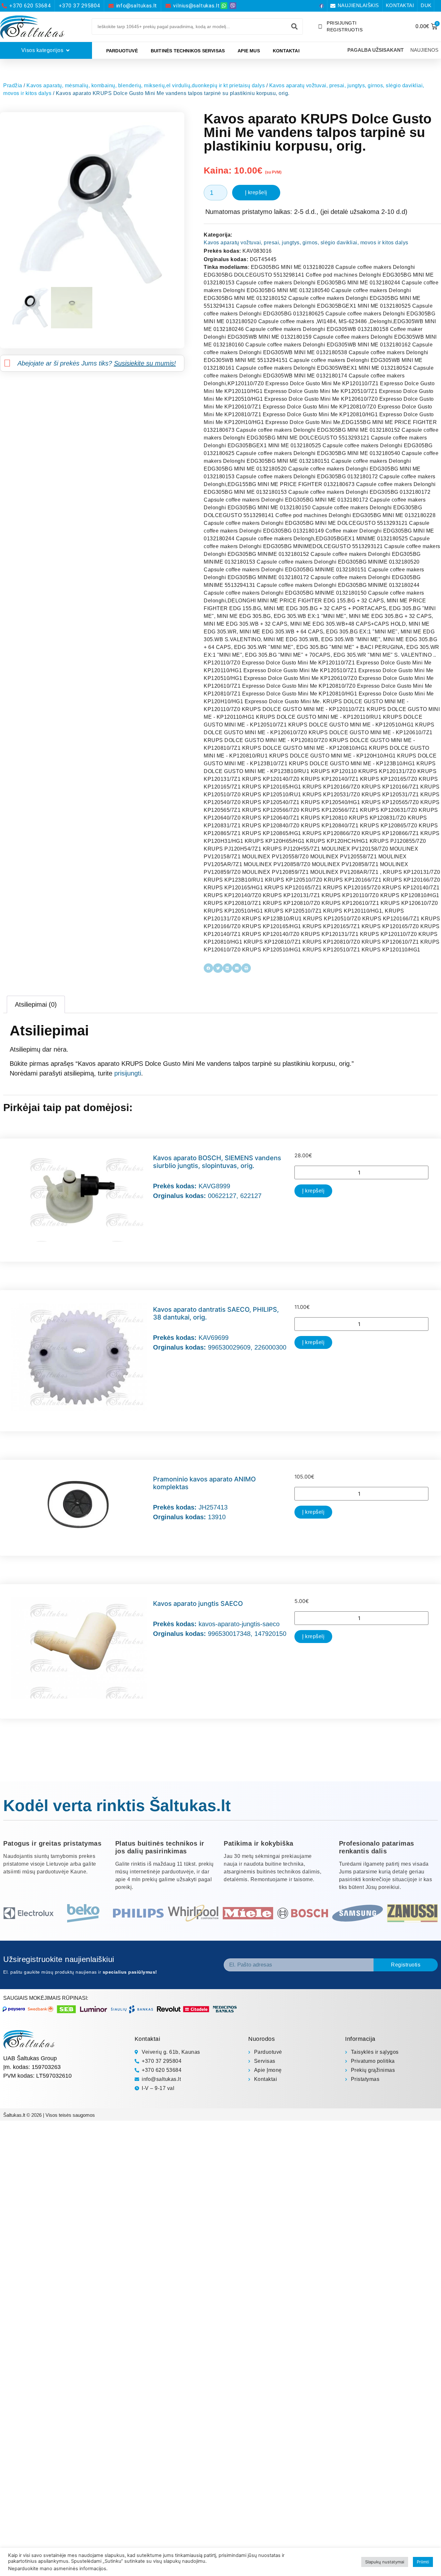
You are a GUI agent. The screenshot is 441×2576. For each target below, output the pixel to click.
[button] (208, 968)
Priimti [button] (423, 2562)
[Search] (294, 27)
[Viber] (233, 6)
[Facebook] (322, 6)
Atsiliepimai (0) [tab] (36, 1004)
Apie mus (249, 51)
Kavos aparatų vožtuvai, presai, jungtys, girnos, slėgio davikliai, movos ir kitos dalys (306, 243)
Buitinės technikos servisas (188, 51)
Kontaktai (286, 51)
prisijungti (128, 1073)
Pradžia (13, 85)
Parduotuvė (122, 51)
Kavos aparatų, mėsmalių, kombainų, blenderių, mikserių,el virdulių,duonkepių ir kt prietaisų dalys (146, 85)
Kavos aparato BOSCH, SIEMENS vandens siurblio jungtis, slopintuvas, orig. (217, 1162)
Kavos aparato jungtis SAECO (198, 1604)
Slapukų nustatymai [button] (385, 2562)
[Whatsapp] (224, 6)
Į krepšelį (256, 192)
